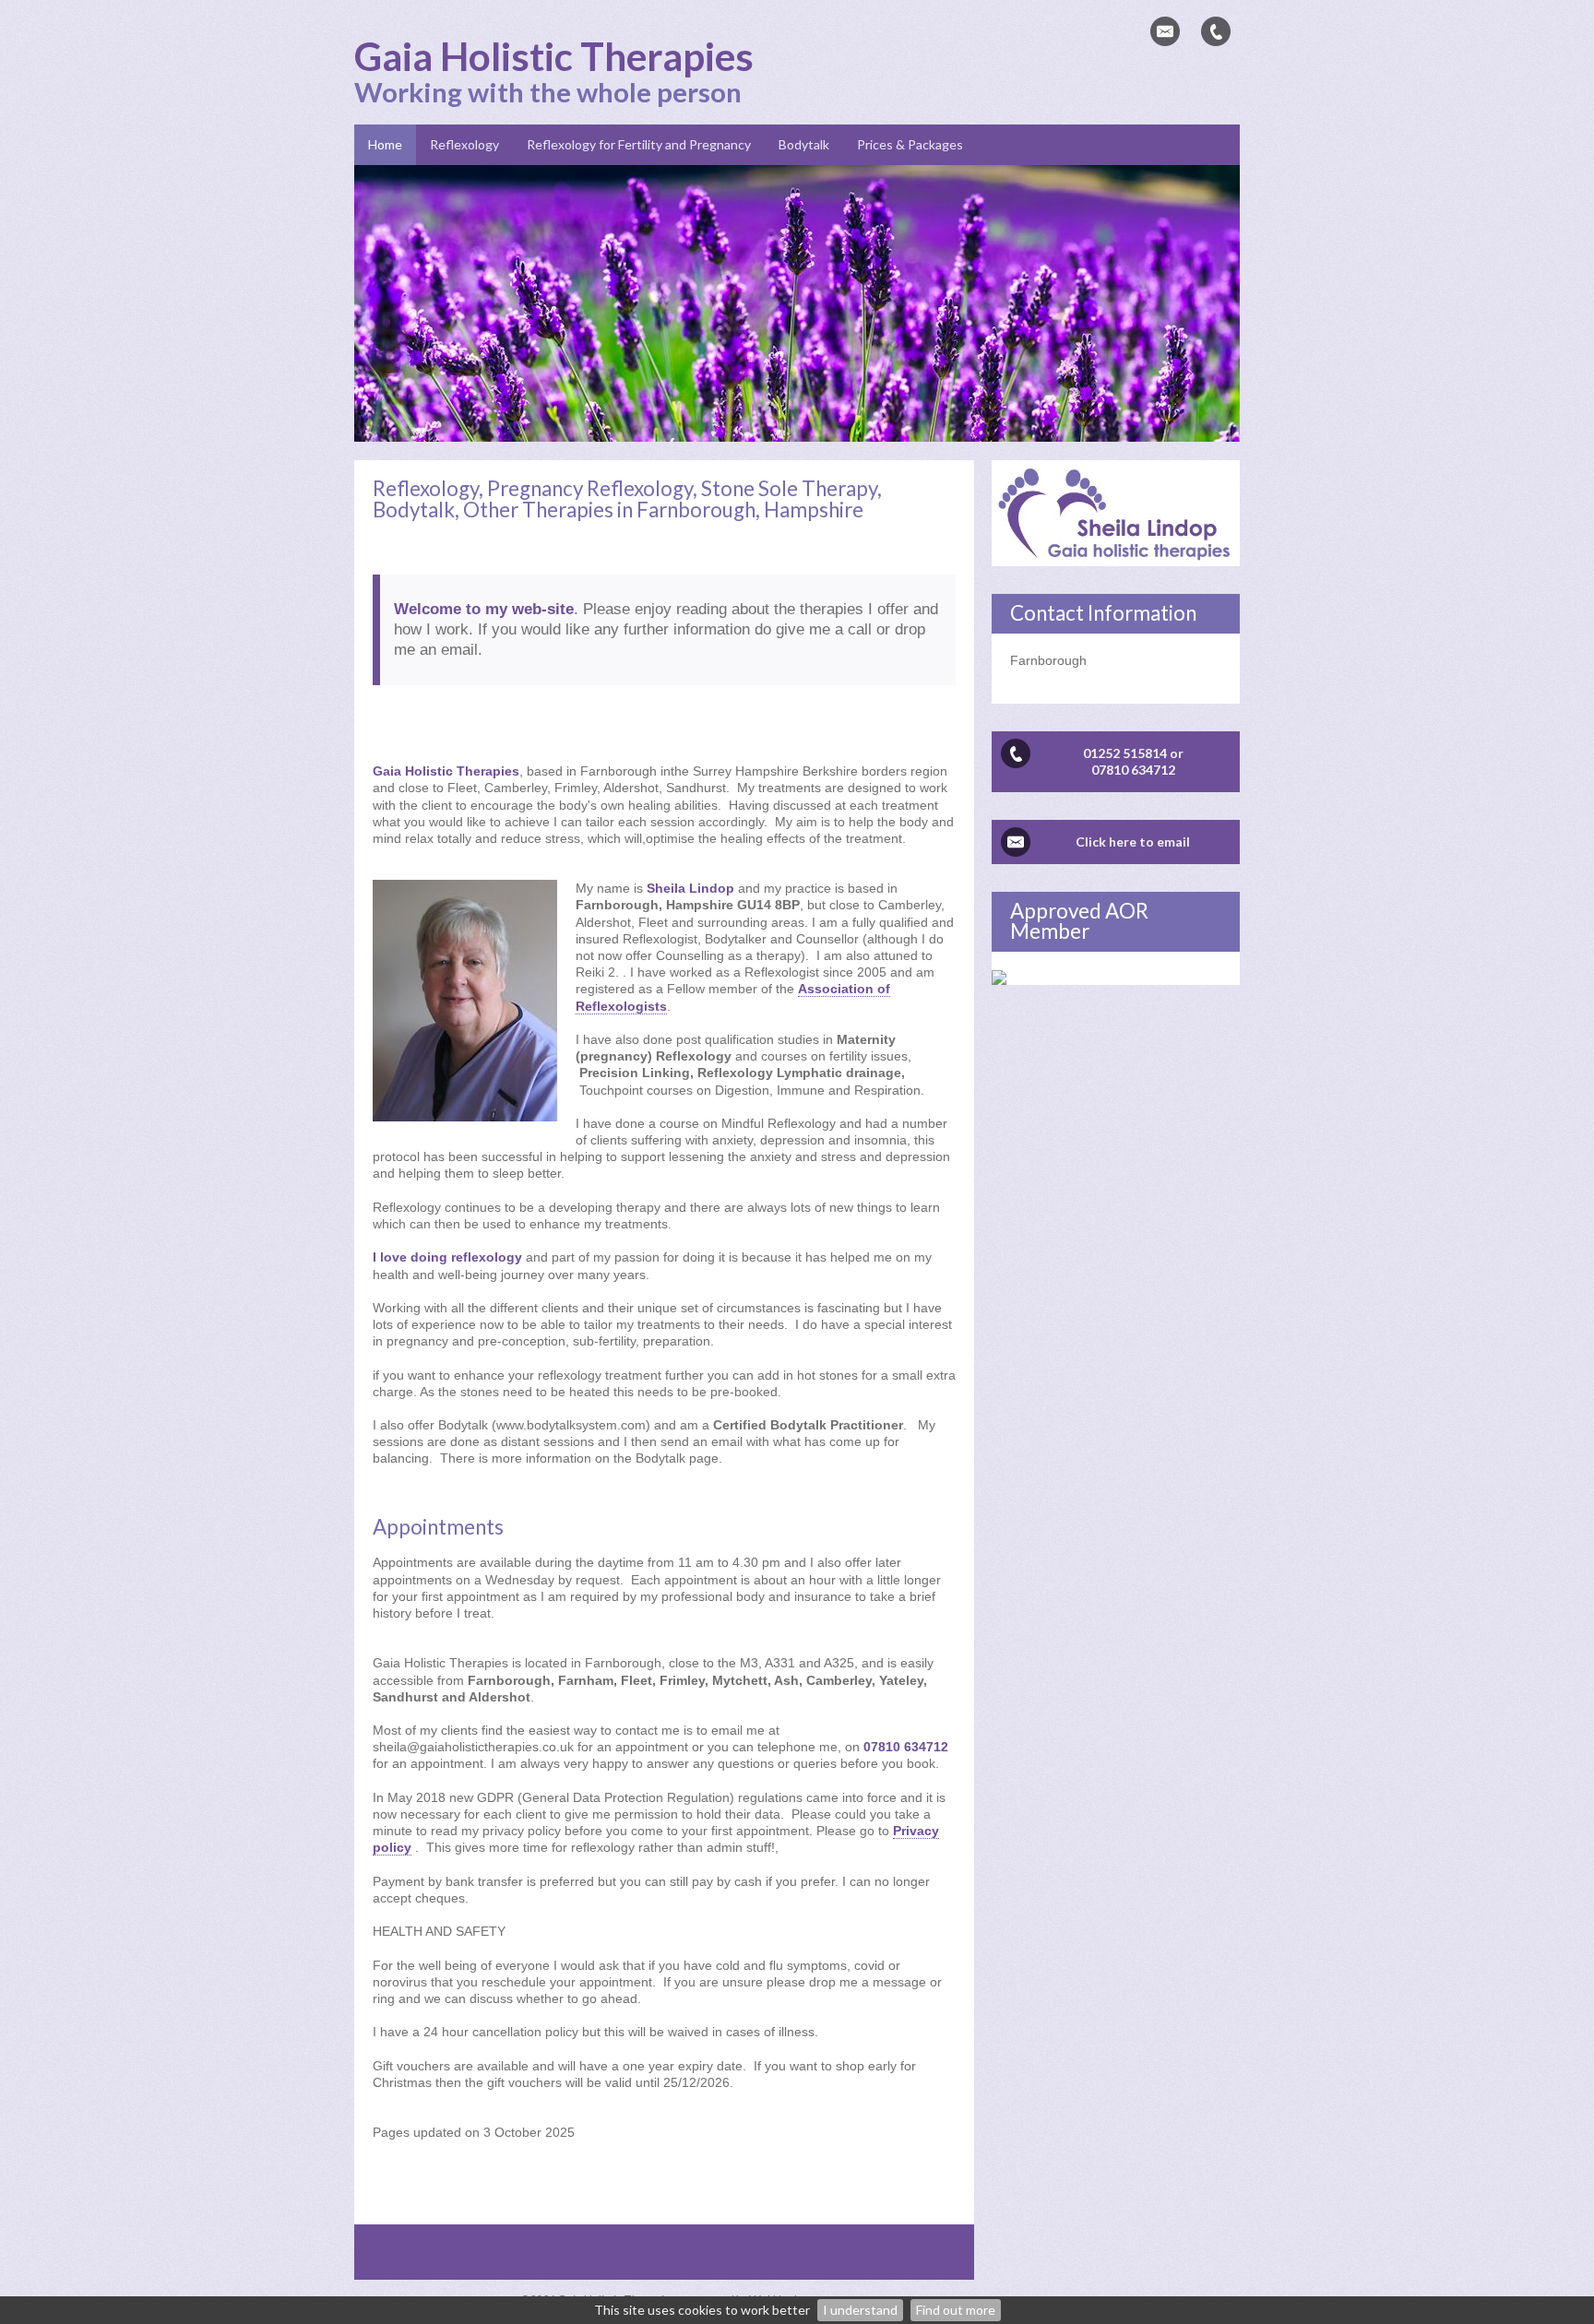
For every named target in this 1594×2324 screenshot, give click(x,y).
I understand (860, 2310)
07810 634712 (1133, 770)
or (1177, 753)
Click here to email (1133, 842)
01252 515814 (1125, 753)
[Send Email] (1165, 31)
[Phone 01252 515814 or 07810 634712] (1216, 31)
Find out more (956, 2310)
